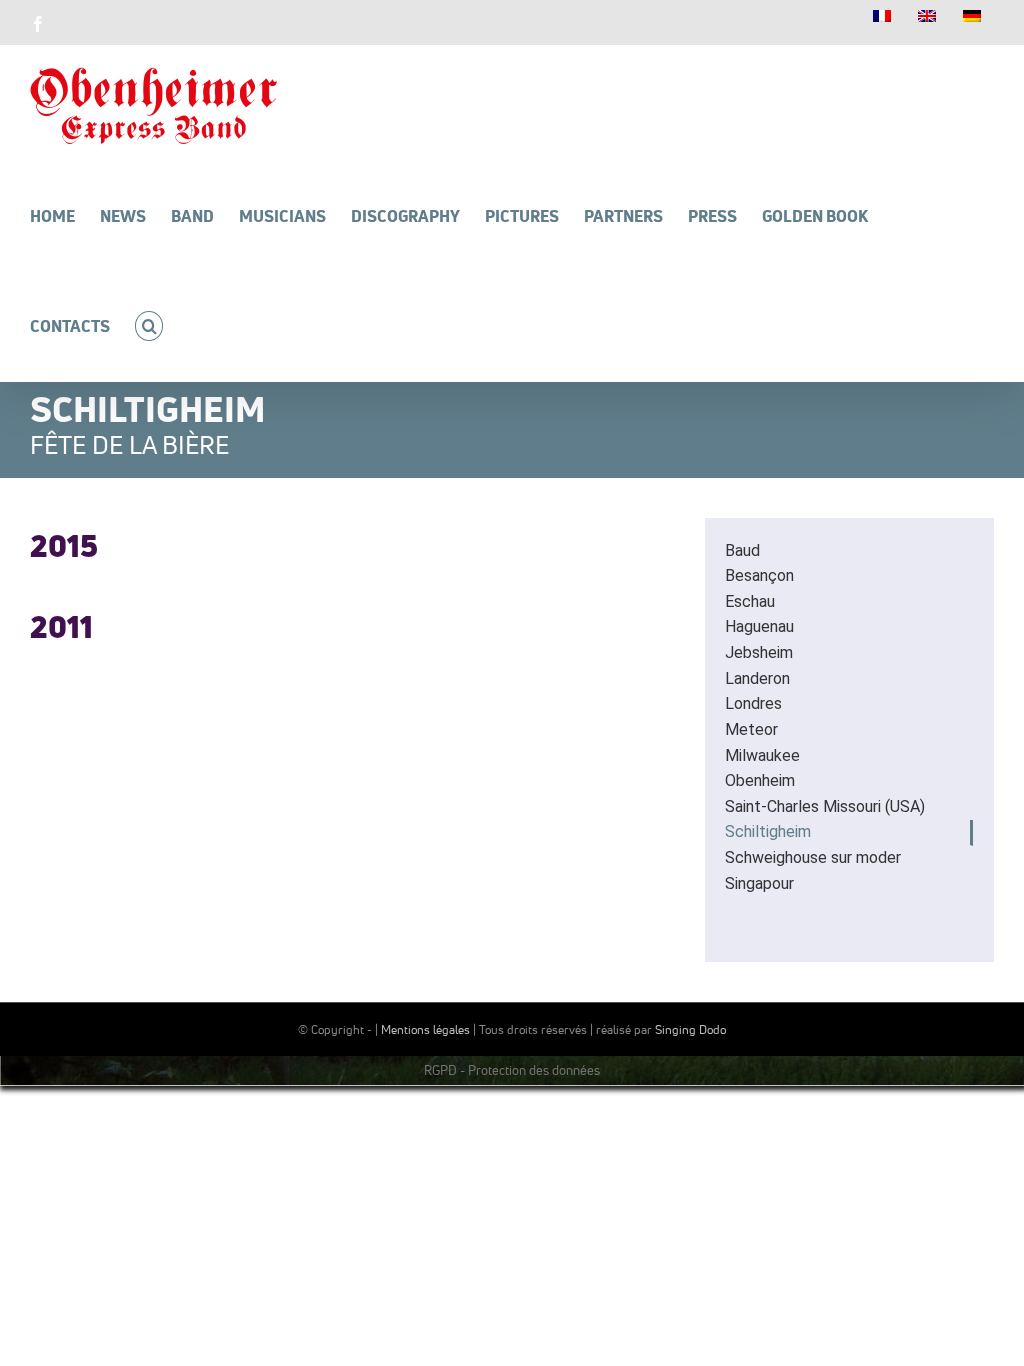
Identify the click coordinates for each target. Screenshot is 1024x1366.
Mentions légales (425, 1029)
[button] (149, 326)
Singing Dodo (690, 1029)
